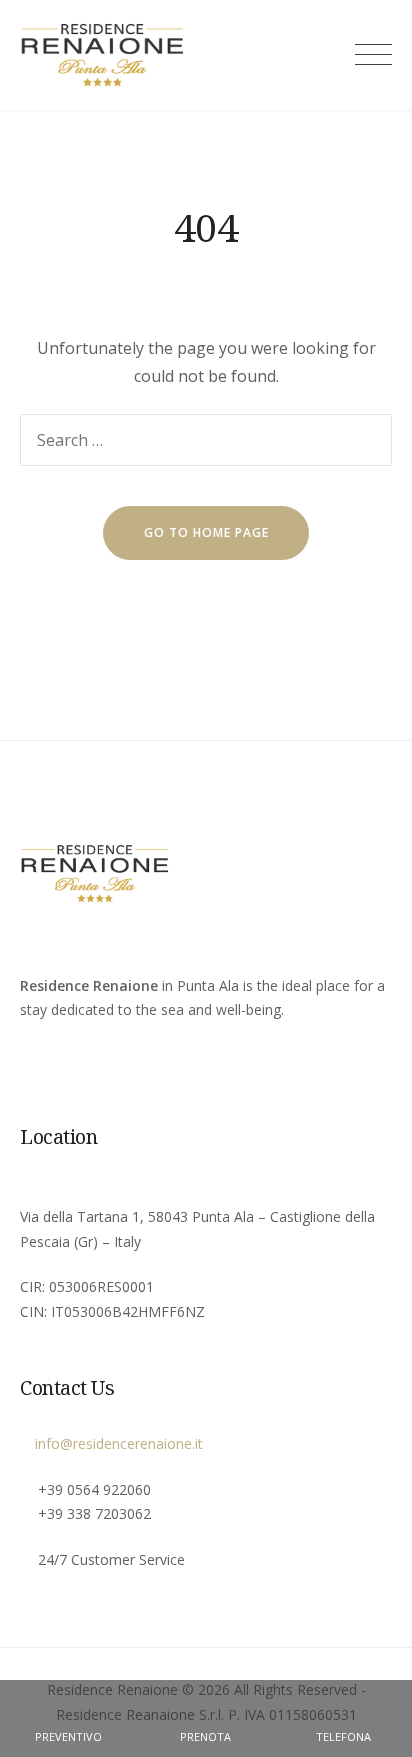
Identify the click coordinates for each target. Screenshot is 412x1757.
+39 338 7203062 (94, 1513)
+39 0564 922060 (94, 1489)
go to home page (206, 532)
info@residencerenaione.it (117, 1443)
